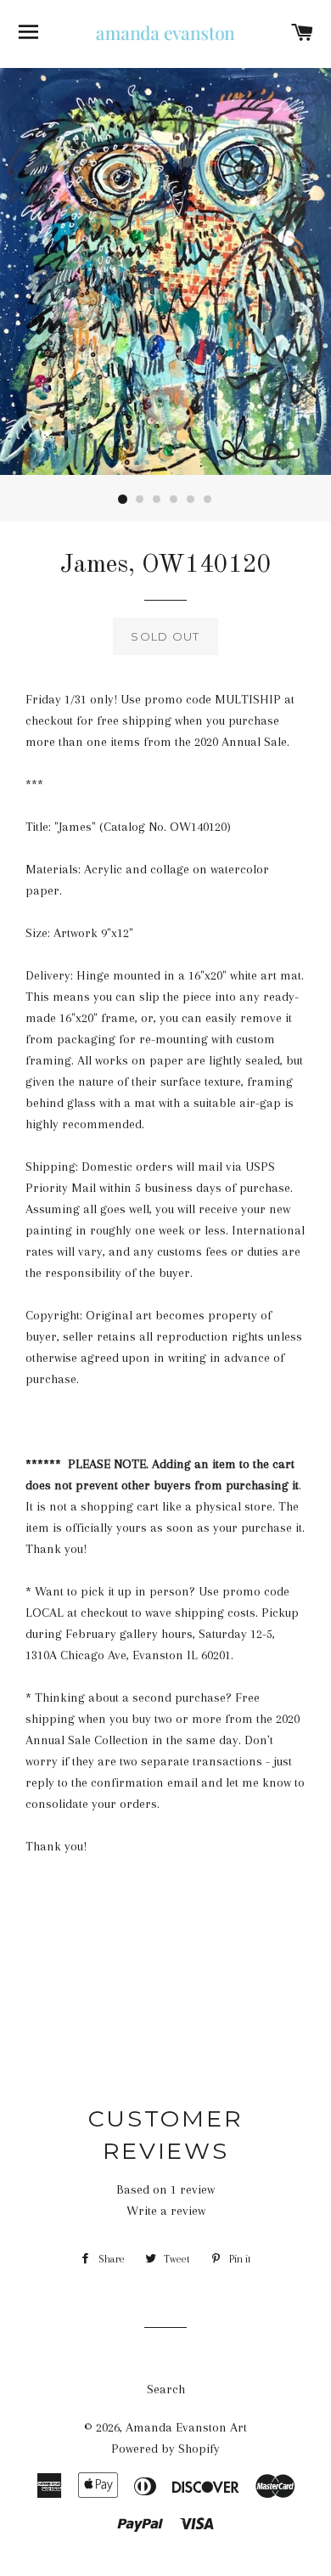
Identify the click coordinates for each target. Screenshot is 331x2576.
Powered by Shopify (165, 2449)
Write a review (166, 2211)
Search (166, 2389)
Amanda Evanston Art (186, 2427)
